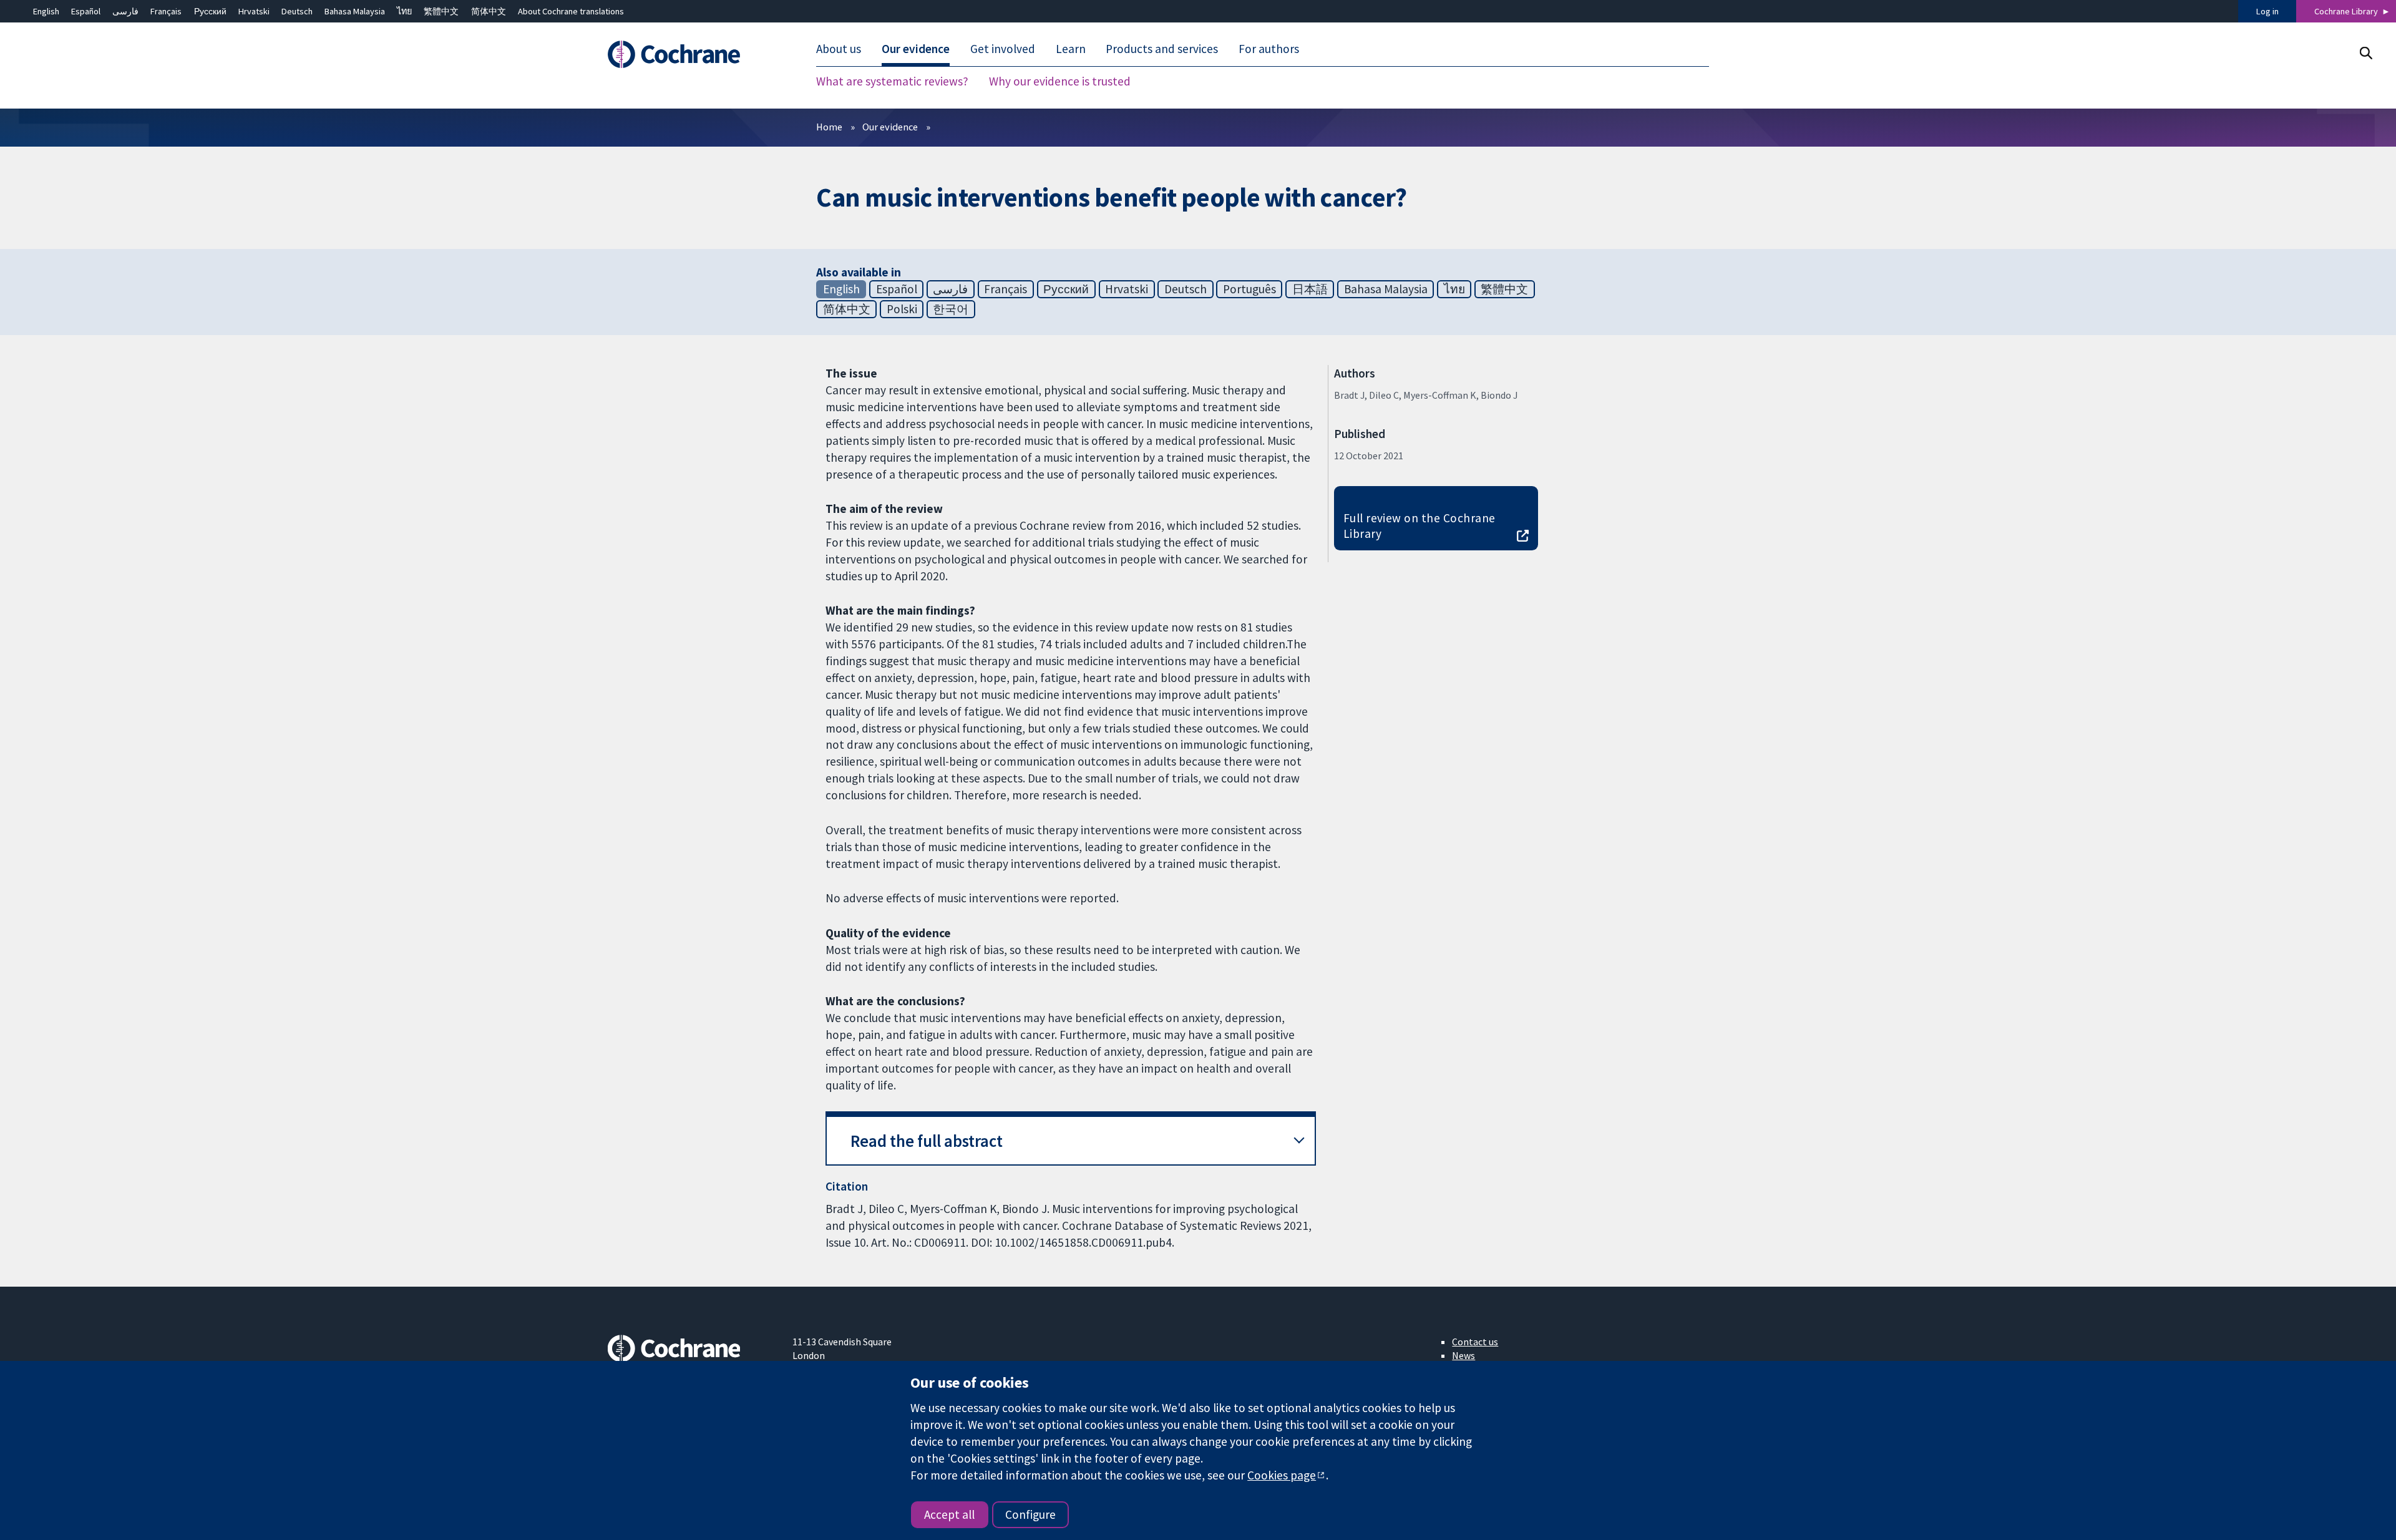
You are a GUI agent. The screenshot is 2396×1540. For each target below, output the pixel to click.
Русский (210, 11)
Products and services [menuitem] (1162, 49)
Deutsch (297, 11)
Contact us (1475, 1342)
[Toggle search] (2366, 53)
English (46, 11)
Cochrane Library (2346, 11)
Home (829, 127)
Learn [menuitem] (1071, 49)
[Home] (691, 54)
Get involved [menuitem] (1003, 49)
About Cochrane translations (571, 11)
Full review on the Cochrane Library (1420, 526)
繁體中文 (441, 11)
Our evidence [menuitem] (916, 49)
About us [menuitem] (839, 49)
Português (1249, 289)
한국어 (951, 309)
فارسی (125, 11)
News (1463, 1355)
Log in (2267, 11)
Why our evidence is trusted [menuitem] (1060, 81)
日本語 (1310, 289)
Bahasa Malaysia (355, 11)
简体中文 (489, 11)
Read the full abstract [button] (927, 1141)
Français (166, 11)
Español (86, 11)
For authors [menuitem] (1269, 49)
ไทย (404, 11)
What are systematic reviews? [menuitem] (892, 81)
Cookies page (1282, 1475)
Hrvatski (254, 11)
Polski (902, 309)
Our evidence (890, 127)
